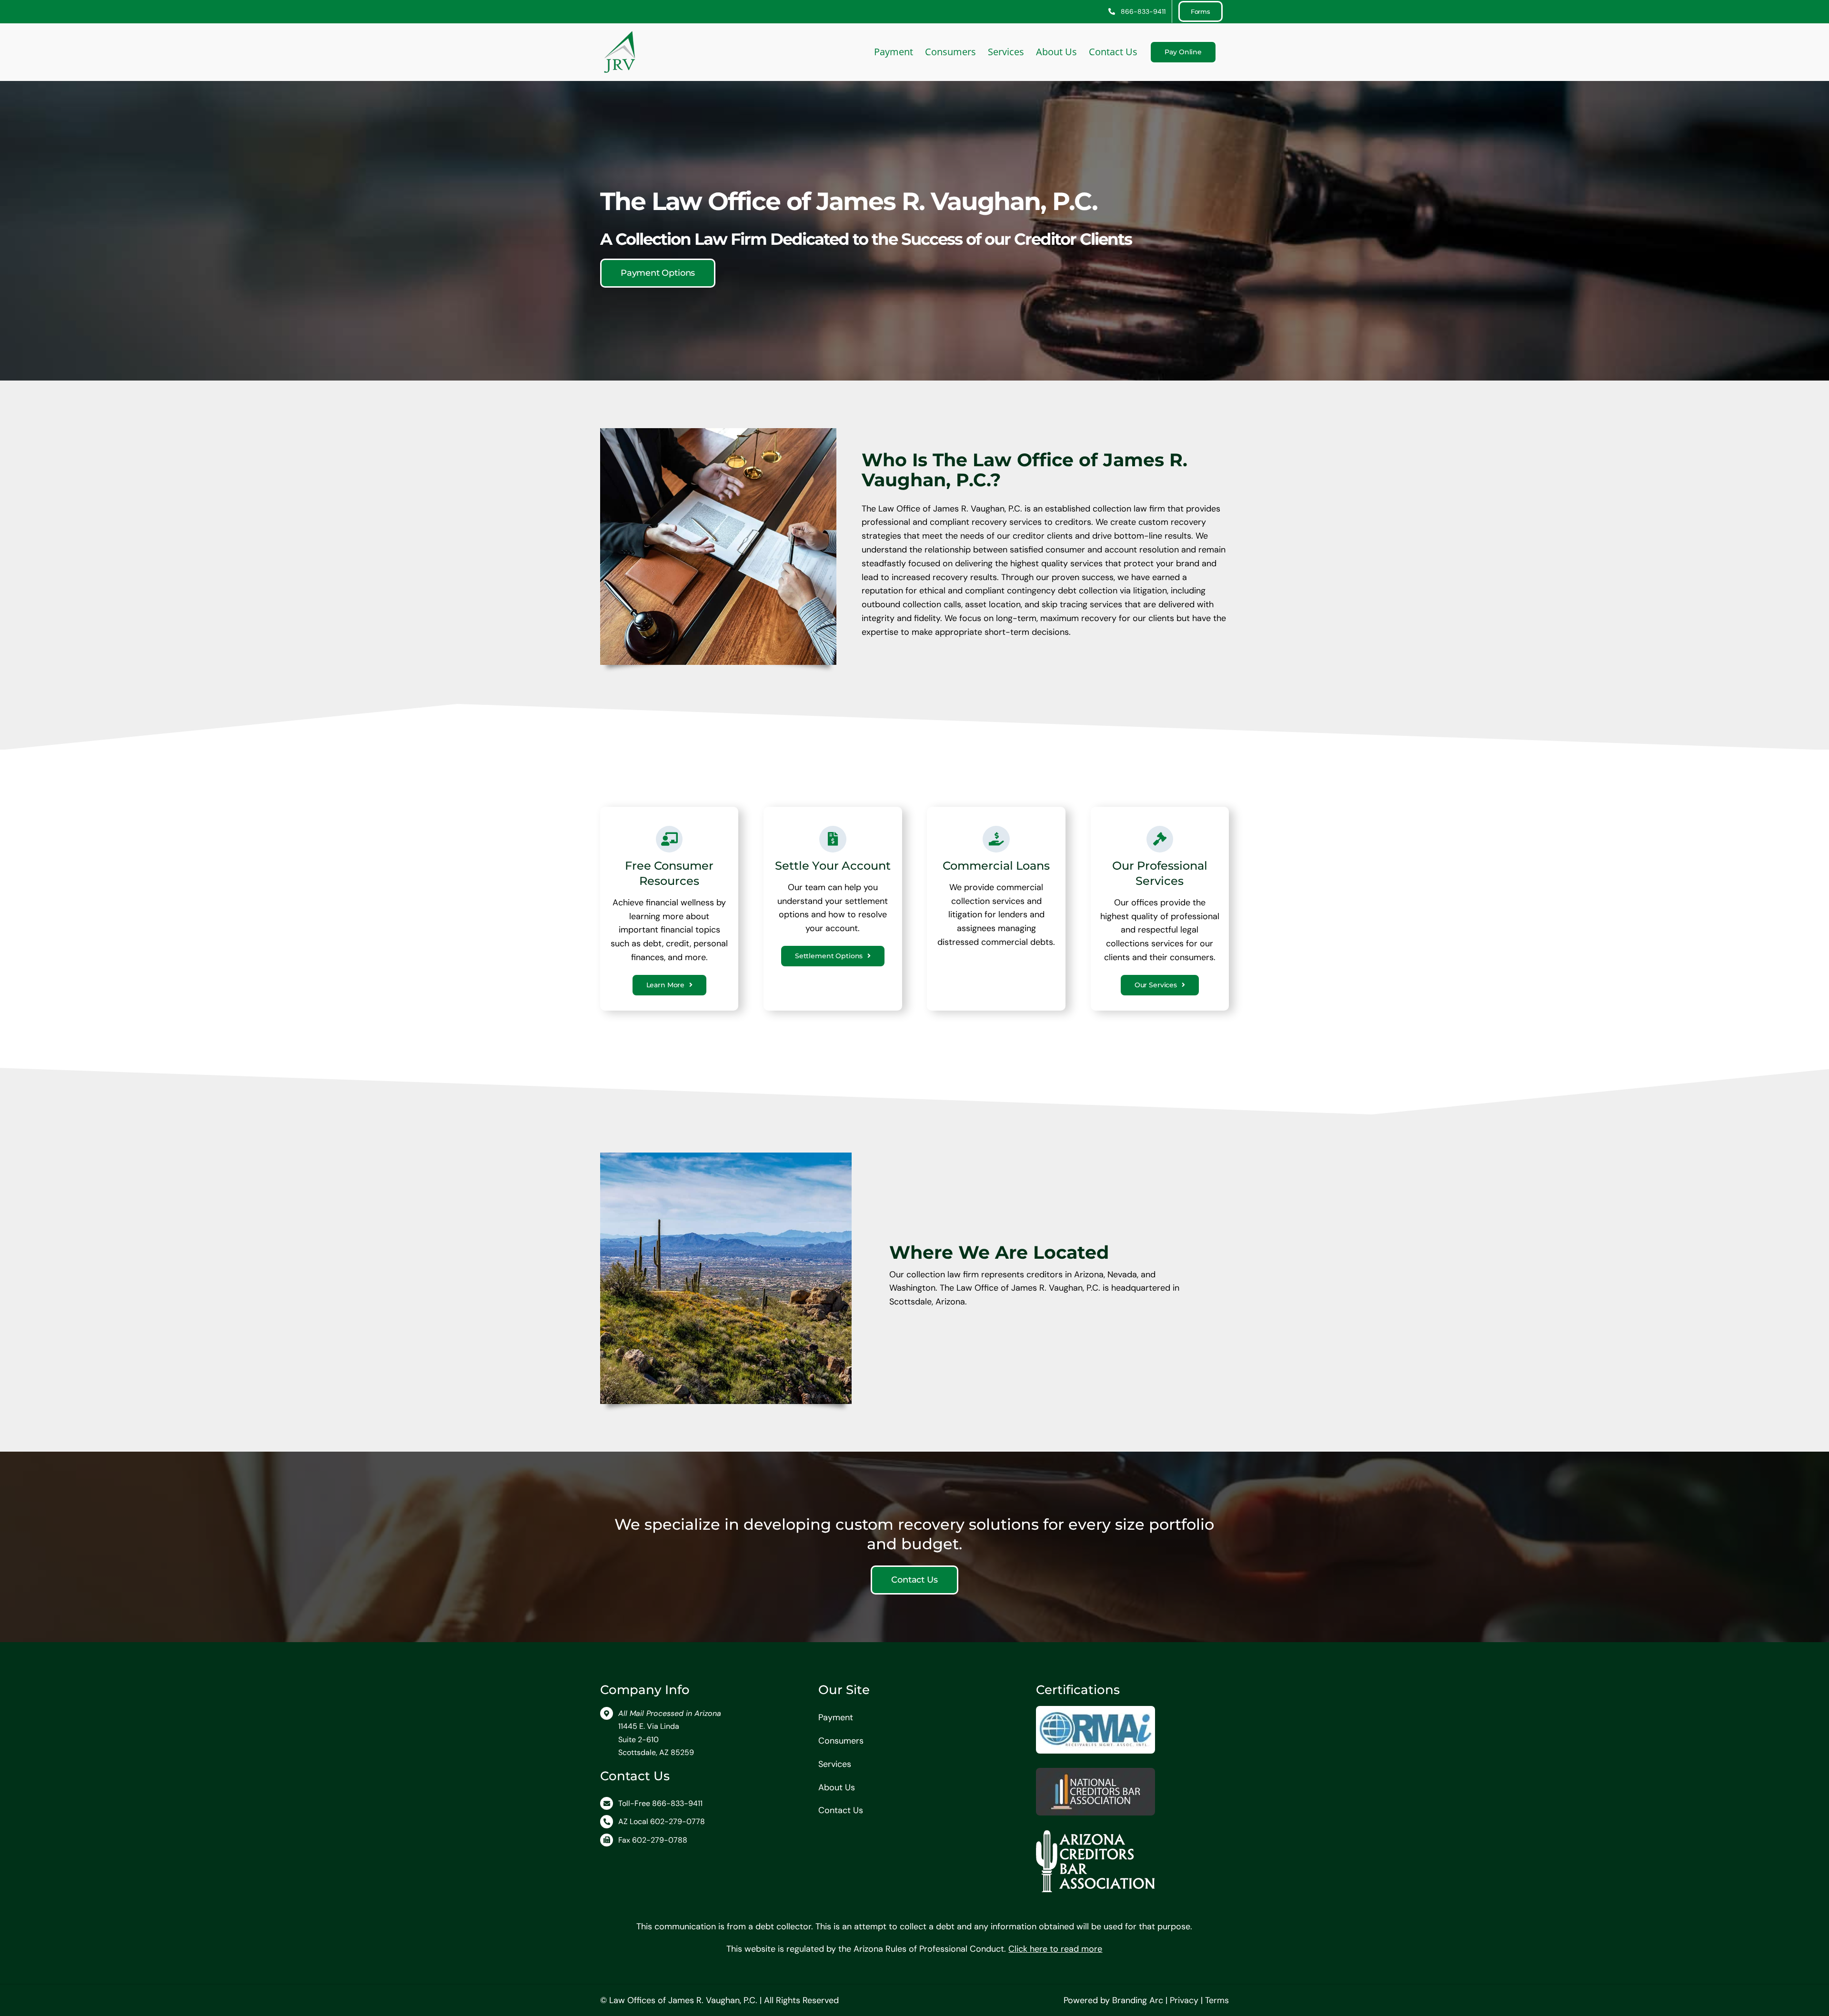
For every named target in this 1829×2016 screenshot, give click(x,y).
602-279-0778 (678, 1821)
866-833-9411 (677, 1803)
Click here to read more (1055, 1949)
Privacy (1184, 2000)
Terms (1217, 2000)
